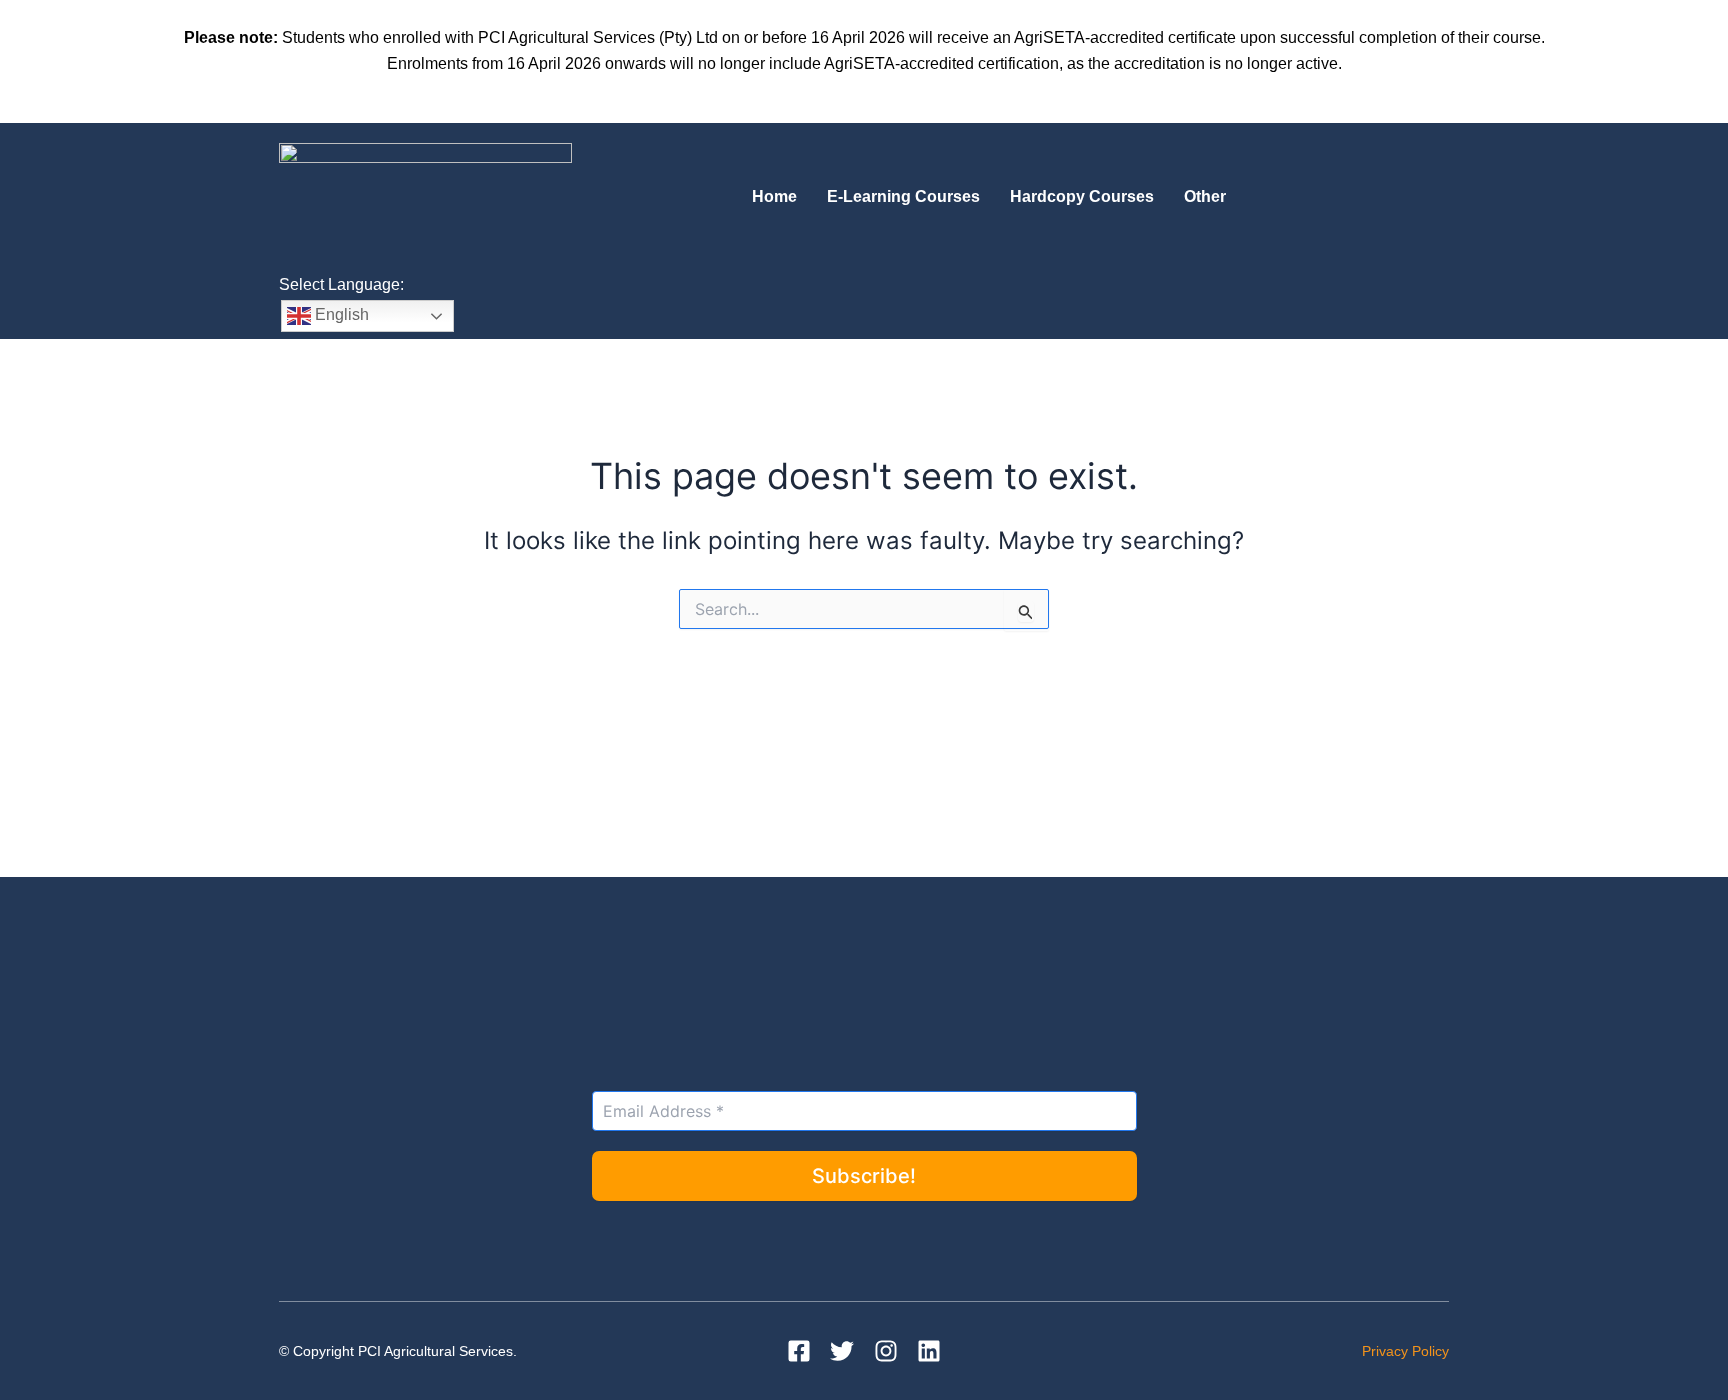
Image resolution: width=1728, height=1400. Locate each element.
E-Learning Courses (903, 196)
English (340, 314)
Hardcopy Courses (1082, 196)
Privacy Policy (1405, 1351)
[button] (1210, 197)
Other (1205, 196)
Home (774, 196)
